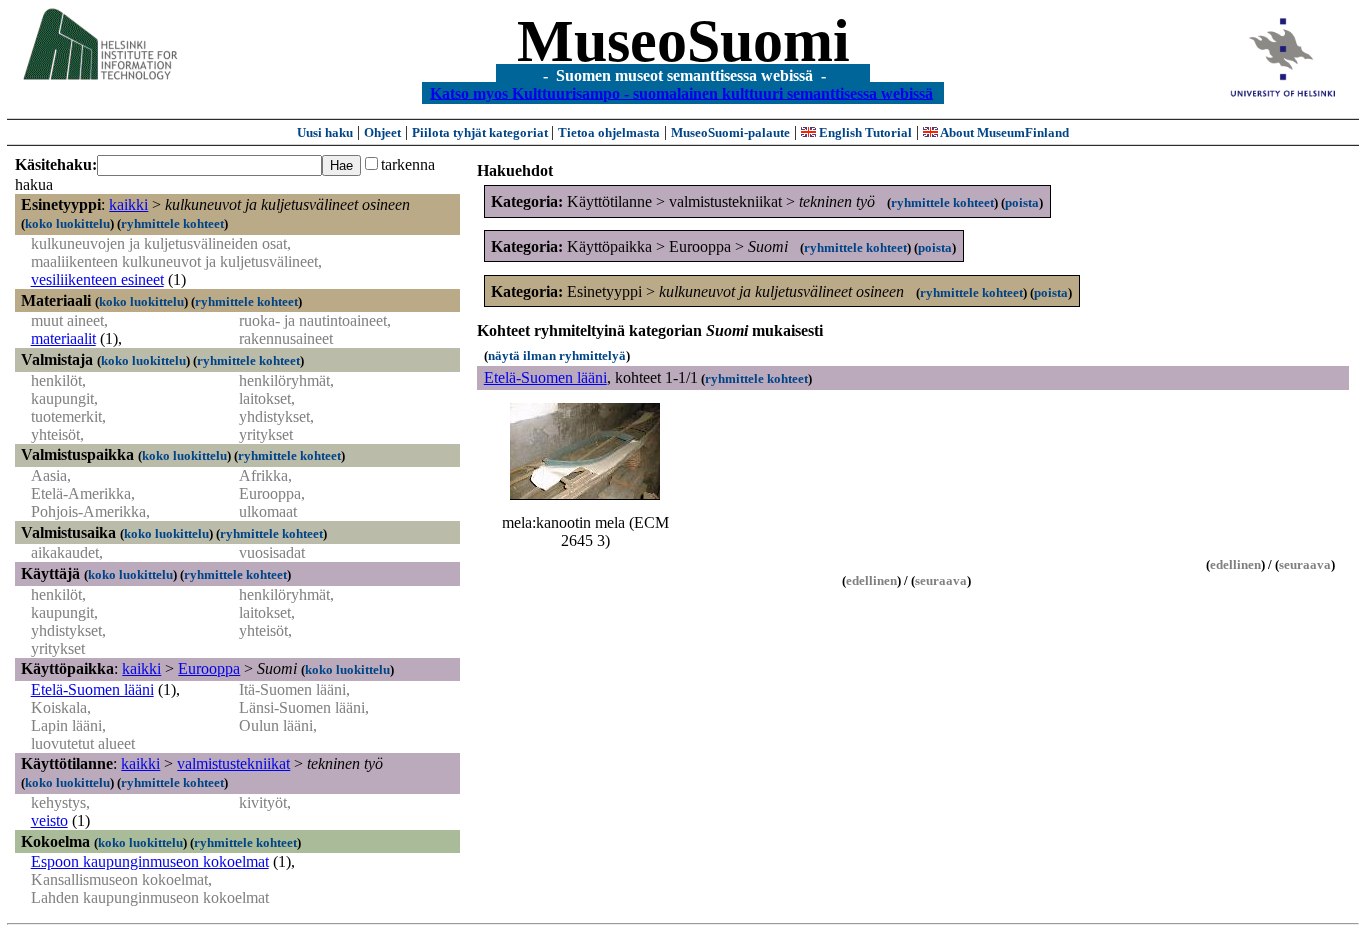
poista (1022, 202)
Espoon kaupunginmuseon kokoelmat (150, 861)
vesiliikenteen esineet (97, 279)
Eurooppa (209, 668)
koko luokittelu (67, 223)
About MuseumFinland (1003, 132)
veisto (49, 820)
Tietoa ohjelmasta (609, 132)
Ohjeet (382, 132)
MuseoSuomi (683, 41)
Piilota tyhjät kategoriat (481, 132)
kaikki (128, 204)
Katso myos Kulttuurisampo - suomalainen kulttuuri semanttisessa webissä (681, 92)
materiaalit (63, 338)
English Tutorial (864, 132)
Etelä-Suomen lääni (92, 689)
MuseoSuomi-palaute (730, 132)
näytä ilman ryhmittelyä (557, 355)
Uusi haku (325, 132)
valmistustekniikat (233, 763)
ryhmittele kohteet (172, 223)
